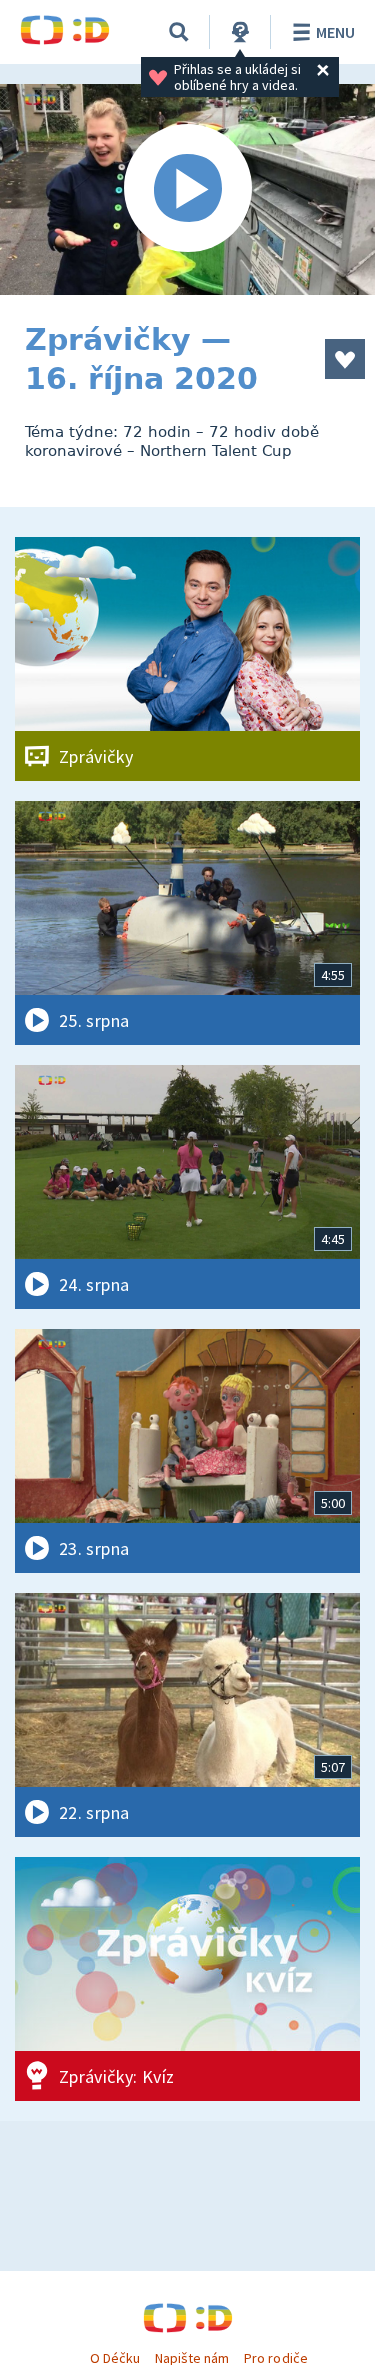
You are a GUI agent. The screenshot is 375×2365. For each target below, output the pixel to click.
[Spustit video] (187, 189)
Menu (335, 32)
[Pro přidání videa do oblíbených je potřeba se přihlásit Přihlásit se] (345, 359)
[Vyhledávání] (179, 32)
